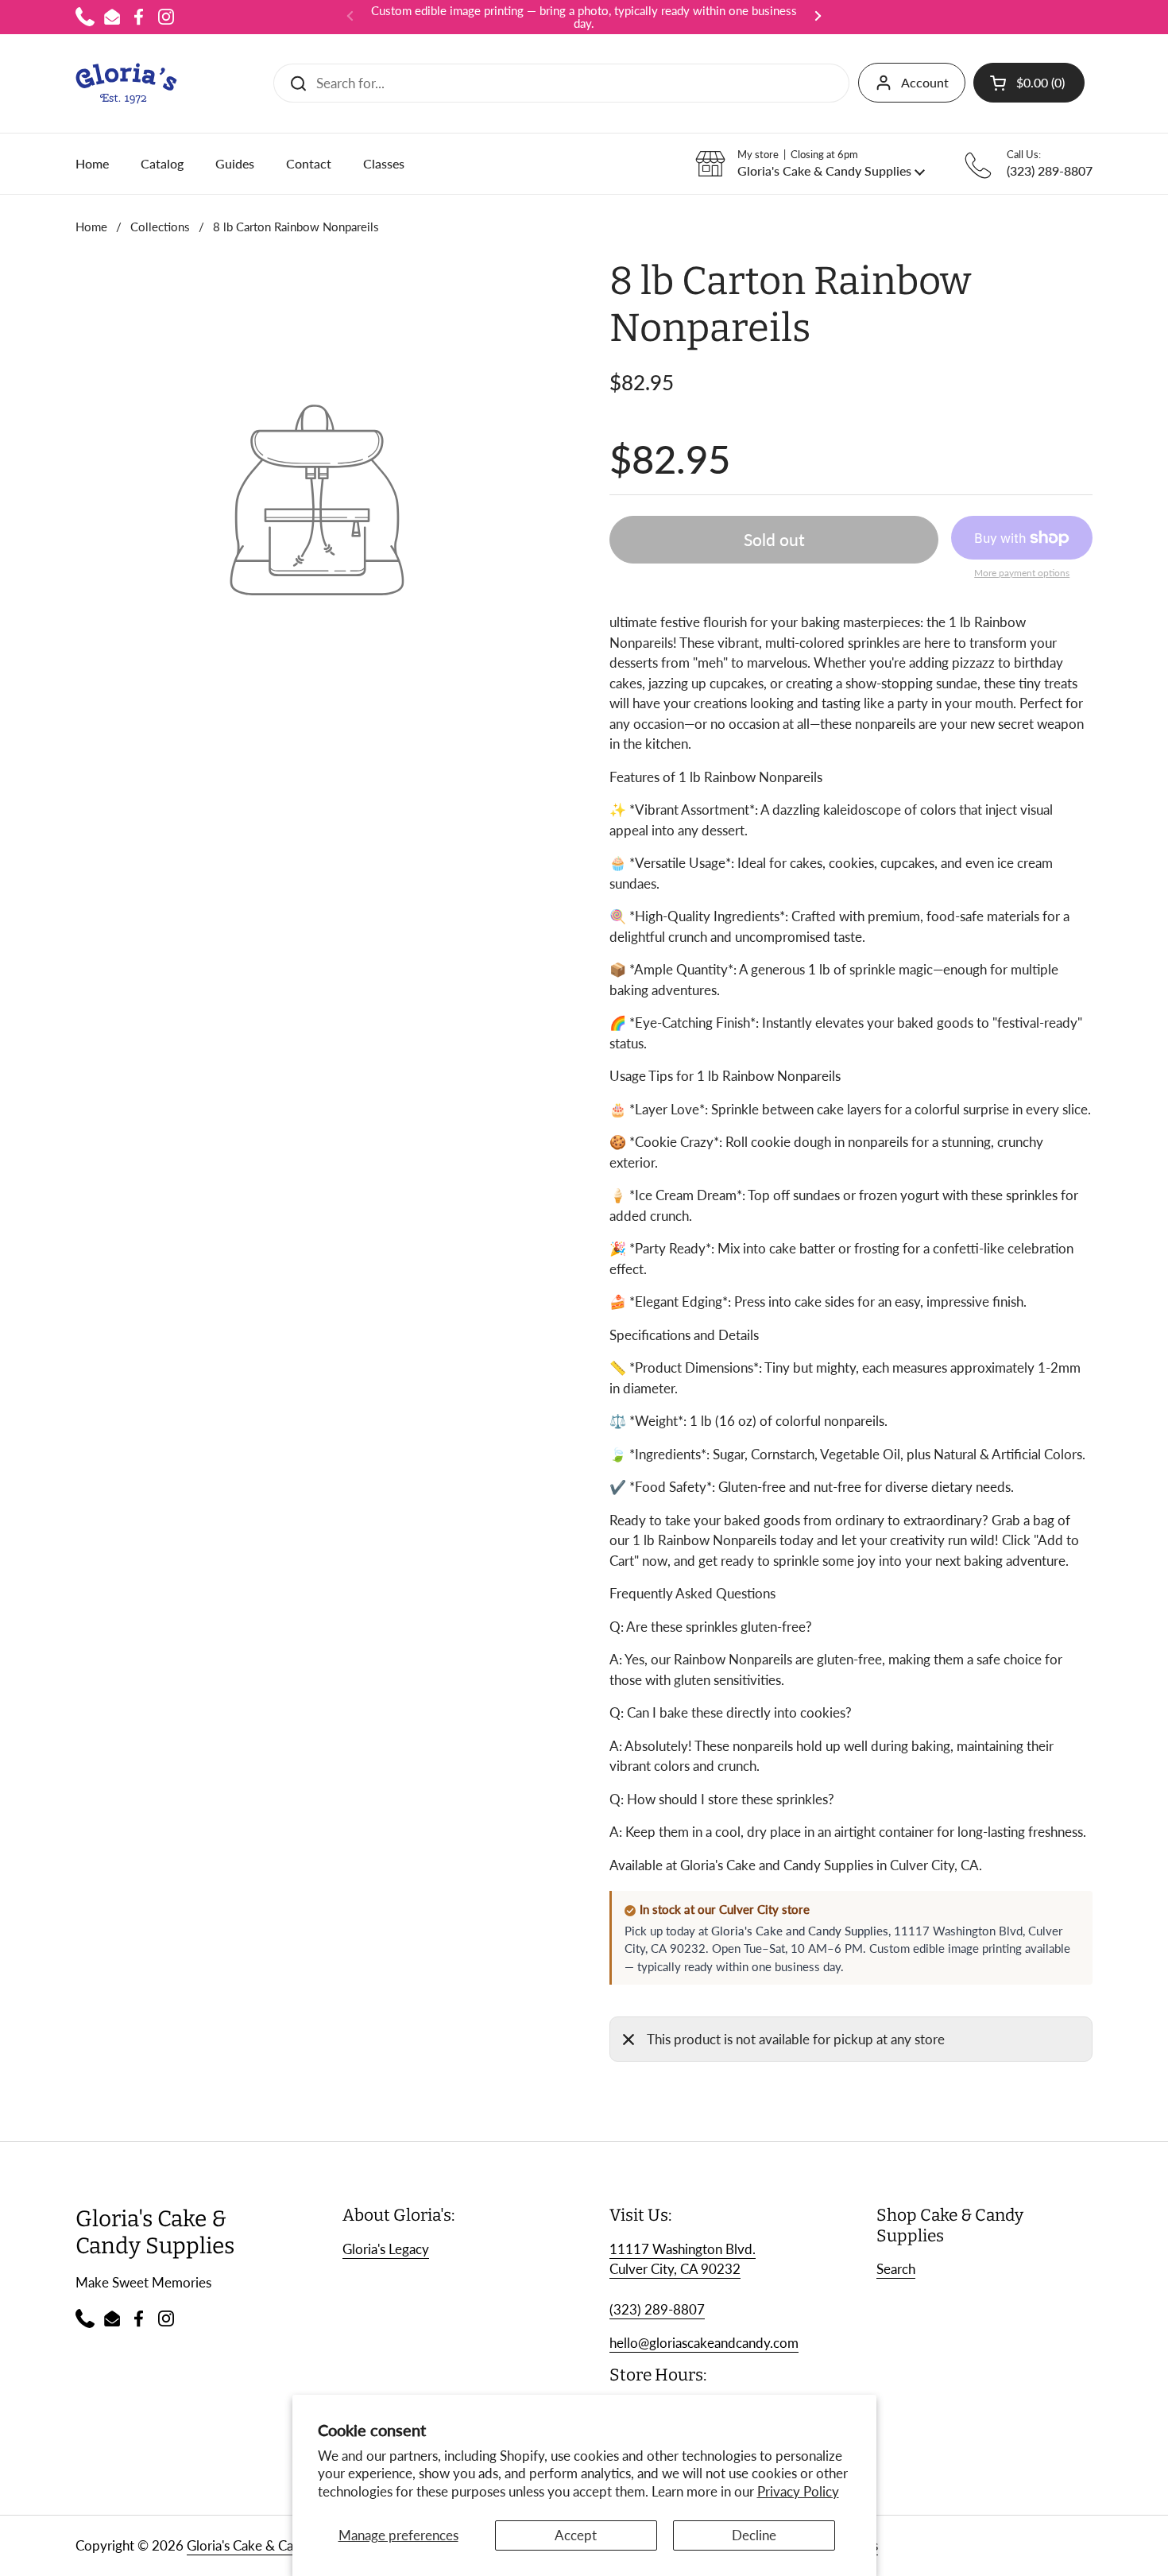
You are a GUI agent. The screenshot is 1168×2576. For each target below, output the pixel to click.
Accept (576, 2535)
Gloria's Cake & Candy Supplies (277, 2545)
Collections (160, 227)
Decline (754, 2535)
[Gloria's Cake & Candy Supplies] (126, 83)
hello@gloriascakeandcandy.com (704, 2343)
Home (91, 227)
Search (896, 2269)
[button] (1029, 83)
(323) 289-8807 (657, 2309)
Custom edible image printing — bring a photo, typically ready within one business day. (584, 17)
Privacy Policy (798, 2491)
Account (925, 82)
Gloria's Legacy (386, 2249)
